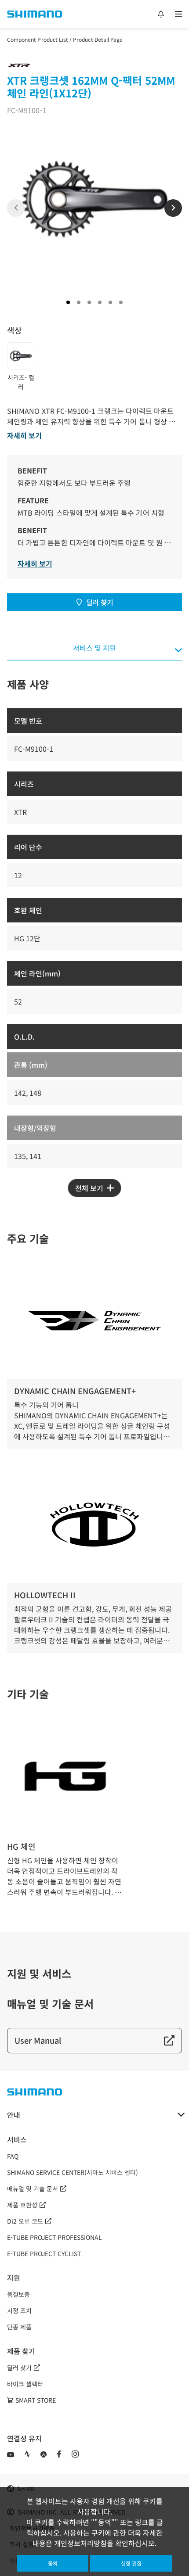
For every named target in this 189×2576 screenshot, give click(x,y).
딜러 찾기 (100, 602)
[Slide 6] (121, 302)
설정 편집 (131, 2563)
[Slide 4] (100, 302)
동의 (53, 2563)
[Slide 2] (79, 302)
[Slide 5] (110, 302)
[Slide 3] (89, 302)
